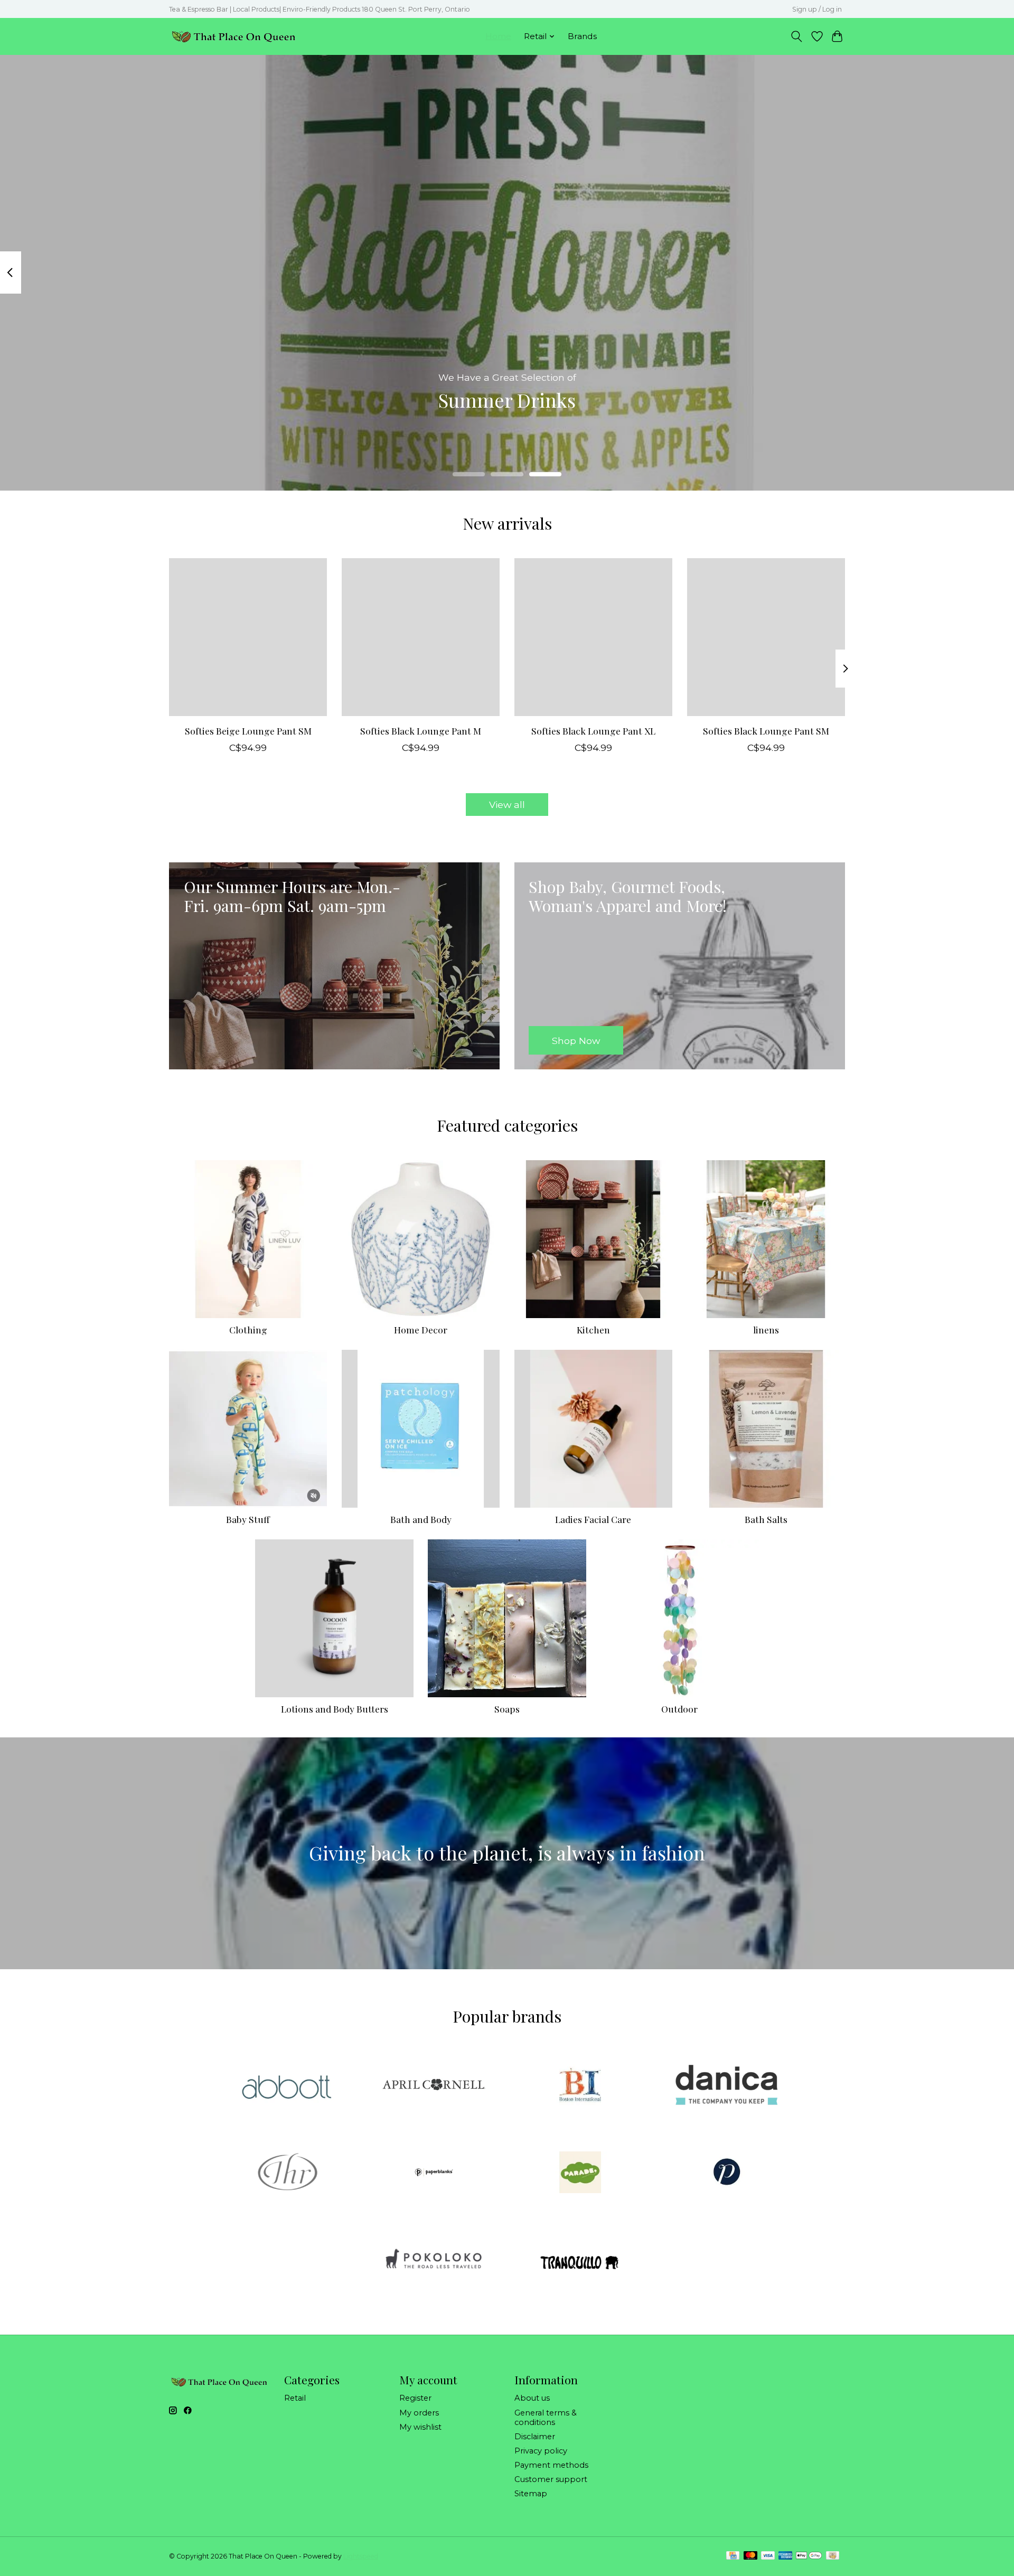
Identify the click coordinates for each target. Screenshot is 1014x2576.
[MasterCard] (750, 2556)
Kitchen (593, 1329)
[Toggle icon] (797, 36)
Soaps (507, 1709)
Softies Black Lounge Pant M (421, 731)
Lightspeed (361, 2556)
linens (766, 1329)
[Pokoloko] (434, 2261)
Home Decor (421, 1329)
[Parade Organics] (580, 2173)
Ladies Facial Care (593, 1519)
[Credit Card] (733, 2556)
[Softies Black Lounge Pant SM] (766, 637)
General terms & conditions (546, 2418)
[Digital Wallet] (809, 2556)
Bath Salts (766, 1519)
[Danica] (727, 2086)
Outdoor (679, 1709)
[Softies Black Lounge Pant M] (421, 637)
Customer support (551, 2479)
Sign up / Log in (817, 9)
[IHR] (287, 2173)
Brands (582, 36)
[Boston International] (580, 2086)
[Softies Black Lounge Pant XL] (593, 637)
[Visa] (768, 2556)
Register (415, 2398)
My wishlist (420, 2427)
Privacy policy (541, 2451)
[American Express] (785, 2556)
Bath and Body (421, 1519)
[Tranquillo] (580, 2261)
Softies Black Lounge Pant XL (593, 731)
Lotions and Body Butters (335, 1709)
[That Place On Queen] (234, 36)
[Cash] (833, 2556)
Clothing (248, 1329)
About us (532, 2398)
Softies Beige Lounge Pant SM (248, 731)
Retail (295, 2398)
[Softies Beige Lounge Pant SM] (248, 637)
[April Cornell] (434, 2086)
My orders (419, 2413)
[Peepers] (727, 2173)
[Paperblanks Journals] (434, 2173)
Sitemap (531, 2494)
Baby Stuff (248, 1519)
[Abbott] (287, 2086)
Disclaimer (535, 2437)
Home (498, 36)
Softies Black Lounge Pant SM (766, 731)
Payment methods (551, 2465)
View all (507, 805)
